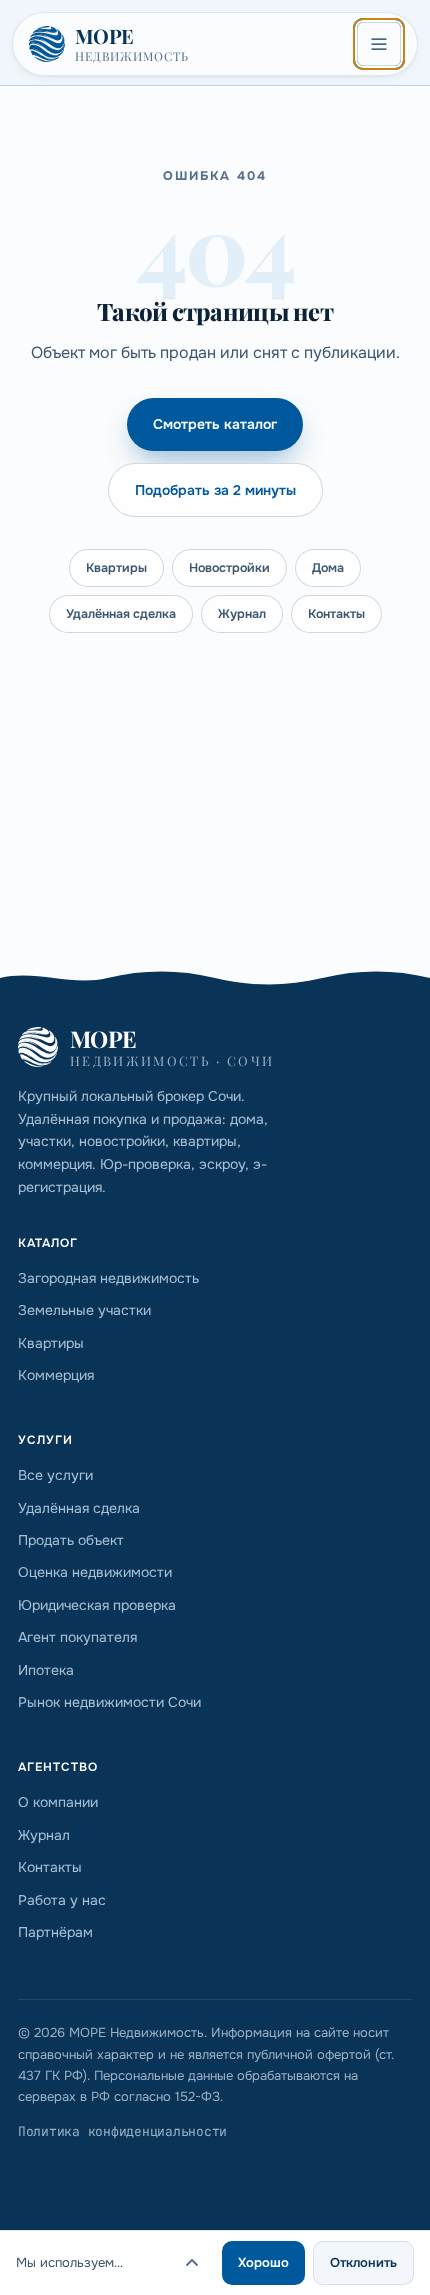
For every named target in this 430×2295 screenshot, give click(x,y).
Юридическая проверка (97, 1605)
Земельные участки (84, 1310)
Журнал (242, 614)
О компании (58, 1802)
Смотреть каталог (215, 424)
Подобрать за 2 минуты (215, 490)
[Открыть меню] (379, 44)
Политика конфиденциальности (122, 2131)
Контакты (336, 614)
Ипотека (46, 1670)
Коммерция (56, 1375)
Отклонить (363, 2262)
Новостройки (229, 568)
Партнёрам (55, 1932)
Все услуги (55, 1475)
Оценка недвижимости (95, 1572)
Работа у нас (62, 1900)
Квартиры (116, 568)
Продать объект (71, 1540)
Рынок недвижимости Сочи (109, 1702)
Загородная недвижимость (108, 1278)
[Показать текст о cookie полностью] (192, 2263)
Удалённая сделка (121, 614)
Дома (328, 568)
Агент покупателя (77, 1637)
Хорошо (263, 2262)
